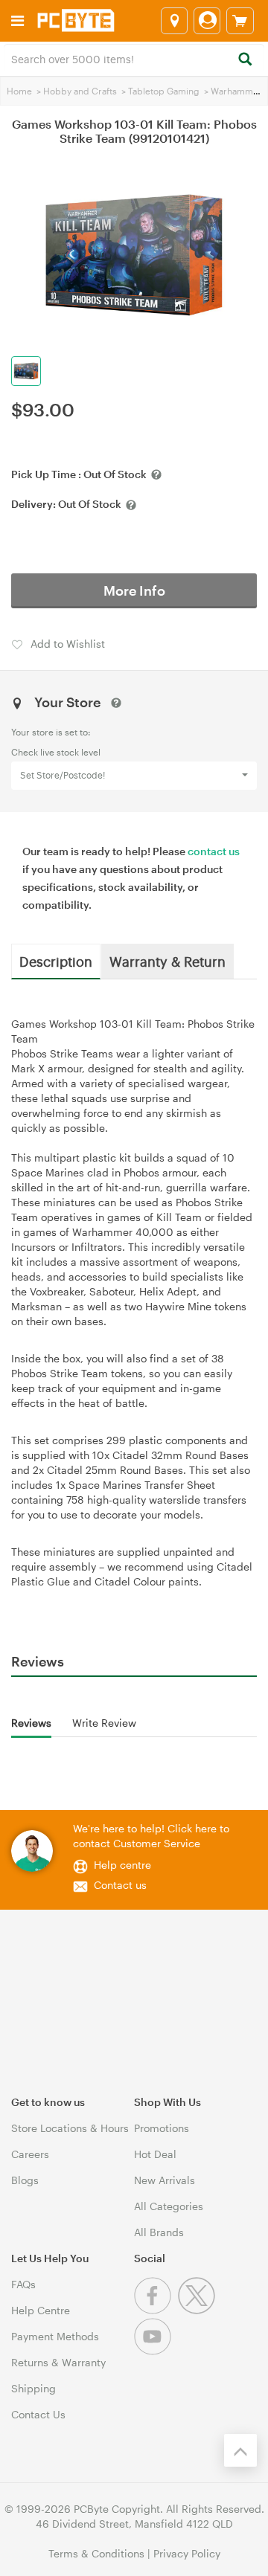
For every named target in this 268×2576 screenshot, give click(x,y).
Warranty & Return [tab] (167, 961)
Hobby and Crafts (80, 91)
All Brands (159, 2232)
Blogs (25, 2180)
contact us (214, 851)
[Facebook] (156, 2310)
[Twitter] (198, 2310)
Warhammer (236, 91)
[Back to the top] (240, 2450)
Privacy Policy (187, 2553)
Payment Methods (55, 2336)
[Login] (207, 21)
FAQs (23, 2284)
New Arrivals (165, 2180)
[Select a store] (174, 21)
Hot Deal (155, 2154)
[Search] (245, 60)
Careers (30, 2154)
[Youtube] (154, 2351)
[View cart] (240, 21)
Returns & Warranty (58, 2362)
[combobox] (134, 58)
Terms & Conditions (96, 2553)
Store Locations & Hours (70, 2128)
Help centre (122, 1865)
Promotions (162, 2128)
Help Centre (41, 2310)
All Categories (169, 2206)
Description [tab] (56, 961)
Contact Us (38, 2414)
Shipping (33, 2388)
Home (19, 91)
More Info (134, 590)
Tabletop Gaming (164, 91)
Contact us (120, 1885)
